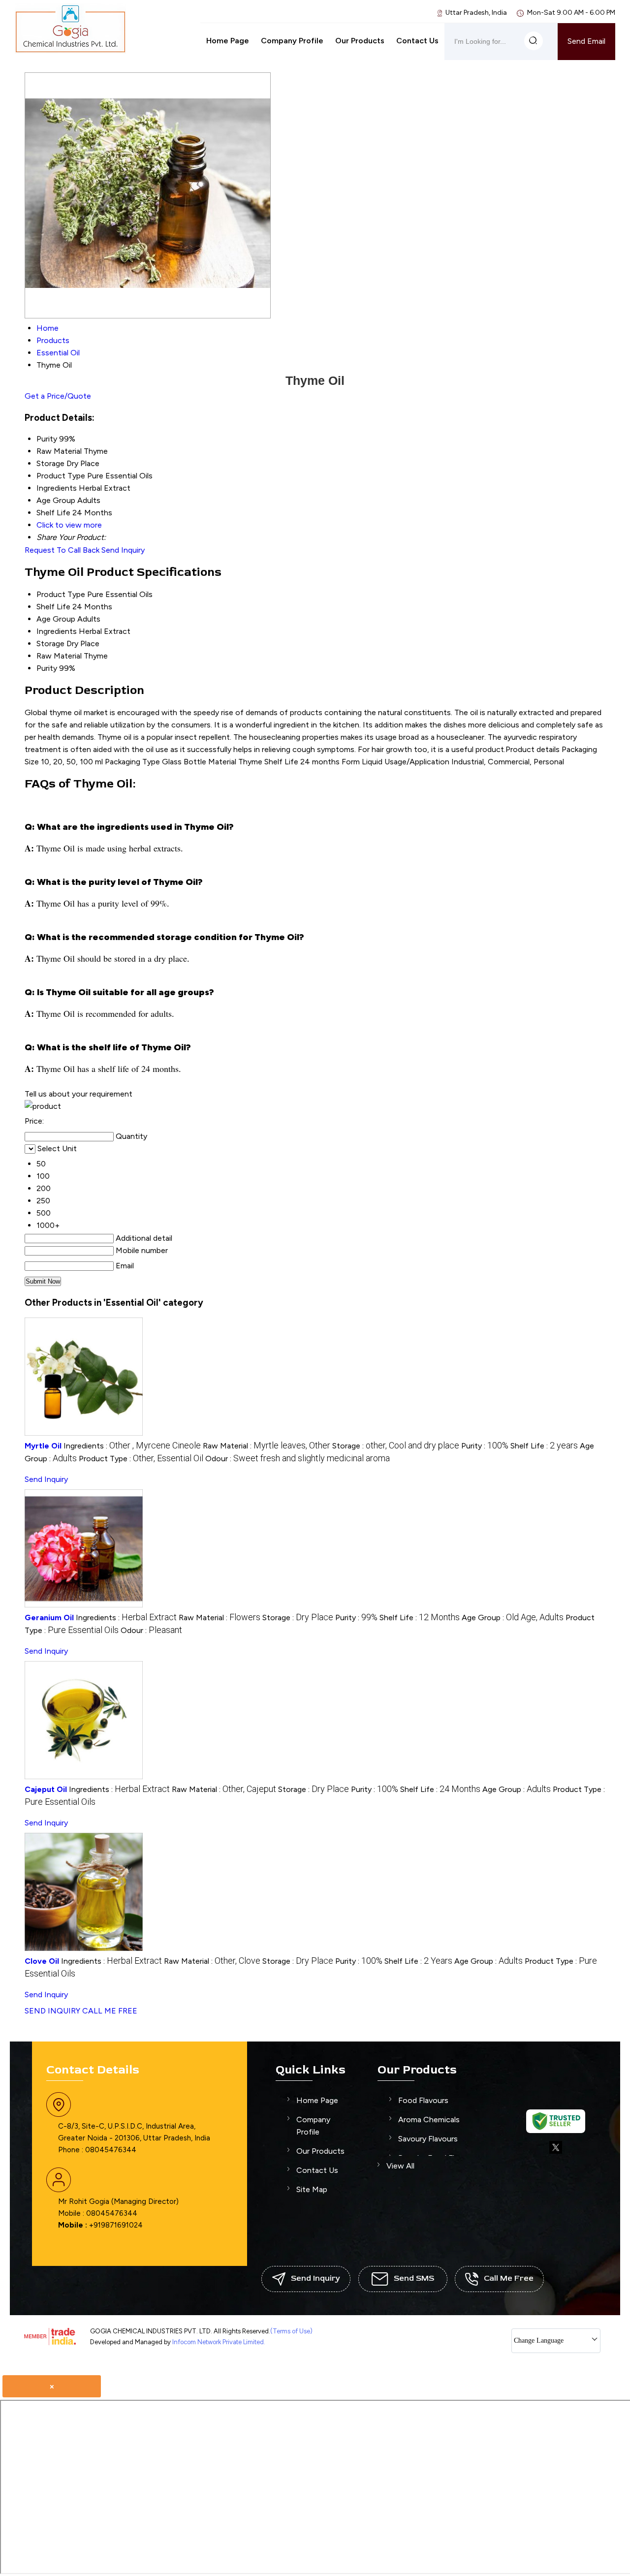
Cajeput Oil (46, 1789)
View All (400, 2166)
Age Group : (513, 1618)
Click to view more (69, 525)
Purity (47, 668)
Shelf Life (53, 607)
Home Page (228, 41)
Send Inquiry (123, 550)
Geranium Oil (49, 1618)
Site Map (312, 2189)
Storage (50, 644)
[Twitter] (556, 2152)
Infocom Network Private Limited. (219, 2342)
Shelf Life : (544, 1446)
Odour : (298, 1459)
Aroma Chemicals (429, 2120)
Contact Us (417, 41)
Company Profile (292, 41)
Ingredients (57, 631)
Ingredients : (132, 1446)
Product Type (61, 594)
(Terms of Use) (291, 2331)
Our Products (360, 41)
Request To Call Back (62, 550)
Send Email (586, 41)
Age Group (56, 619)
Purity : (485, 1446)
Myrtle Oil (43, 1446)
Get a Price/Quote (58, 396)
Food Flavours (423, 2100)
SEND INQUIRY (52, 2011)
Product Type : (141, 1459)
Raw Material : (267, 1446)
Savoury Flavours (428, 2139)
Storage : (396, 1446)
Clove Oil (42, 1961)
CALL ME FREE (110, 2011)
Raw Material (59, 656)
